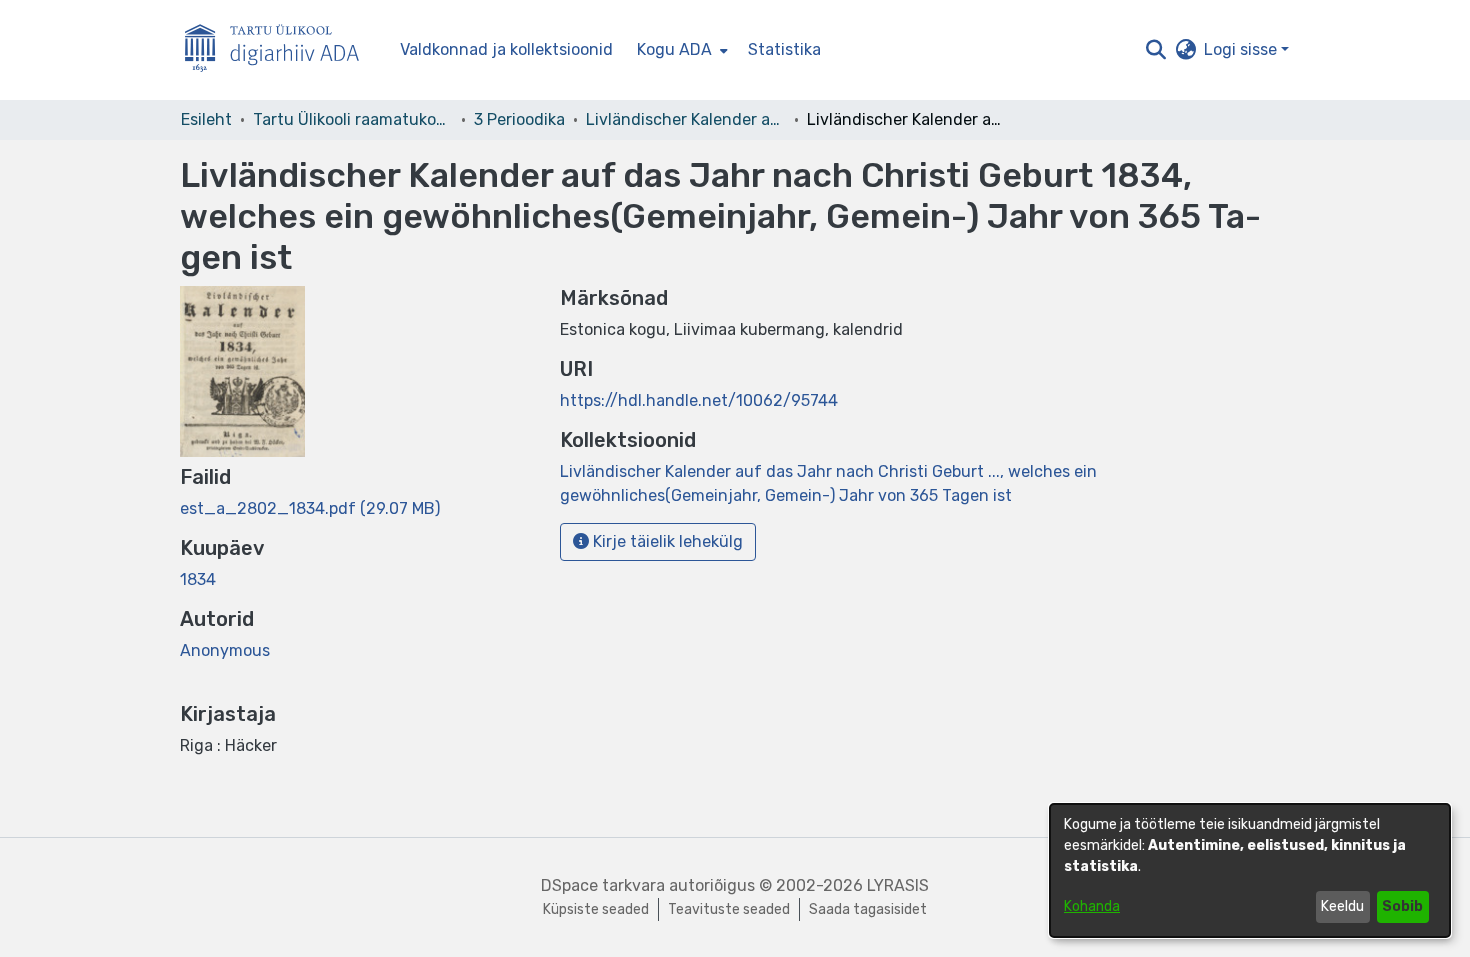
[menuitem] (680, 50)
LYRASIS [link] (898, 885)
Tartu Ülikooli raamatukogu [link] (353, 119)
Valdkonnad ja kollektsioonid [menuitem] (506, 49)
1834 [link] (198, 579)
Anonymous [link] (225, 650)
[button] (1155, 50)
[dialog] (1250, 870)
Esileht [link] (206, 119)
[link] (310, 508)
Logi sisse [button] (1242, 49)
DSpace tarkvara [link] (603, 885)
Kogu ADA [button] (674, 49)
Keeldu (1342, 906)
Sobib (1402, 906)
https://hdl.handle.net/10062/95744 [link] (699, 400)
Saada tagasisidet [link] (868, 909)
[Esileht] (280, 50)
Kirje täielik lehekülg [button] (666, 541)
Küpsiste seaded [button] (596, 909)
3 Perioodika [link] (519, 119)
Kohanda (1092, 906)
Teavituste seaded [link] (729, 909)
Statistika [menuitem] (784, 49)
